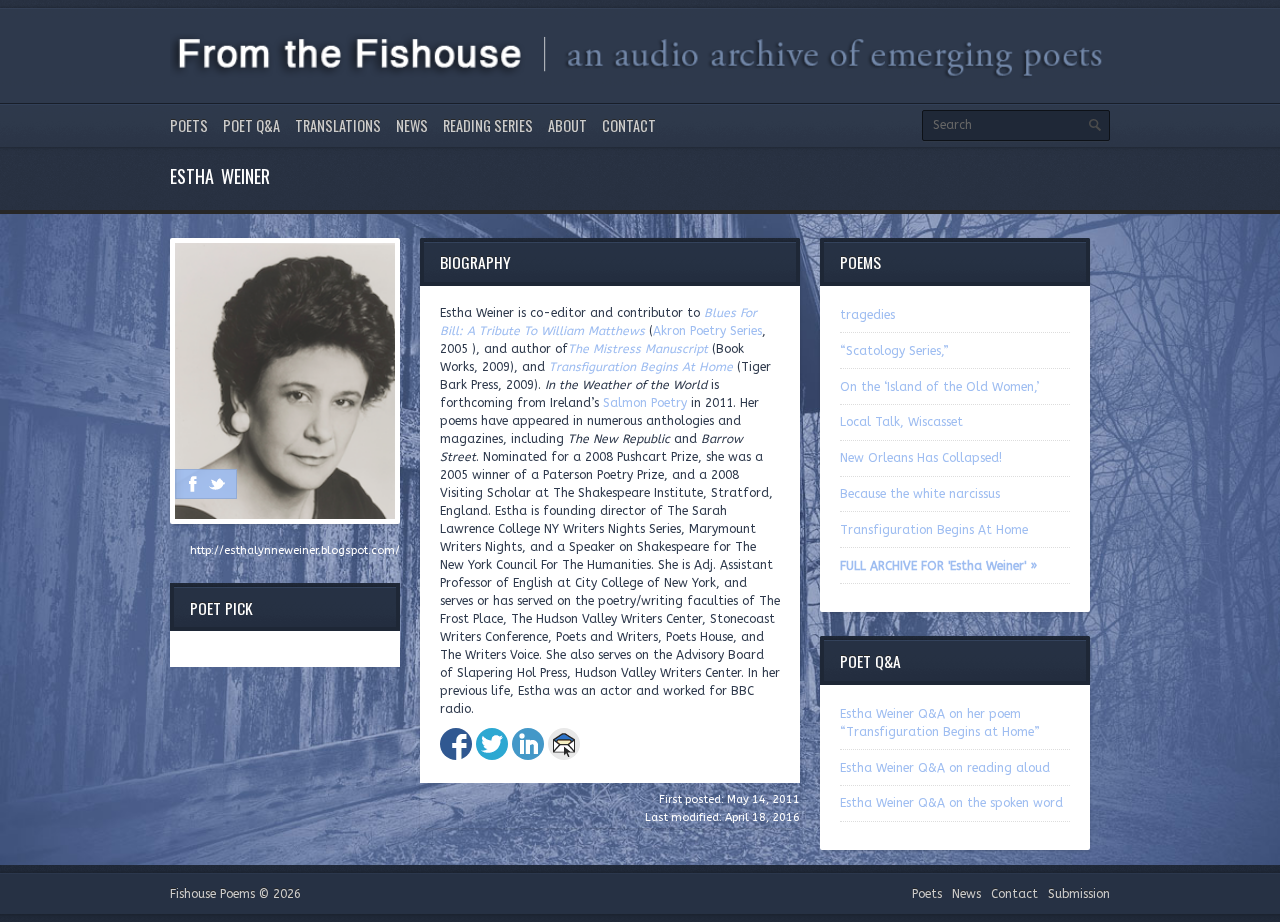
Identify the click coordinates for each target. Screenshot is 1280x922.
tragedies (867, 315)
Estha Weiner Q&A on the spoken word (951, 803)
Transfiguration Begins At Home (934, 530)
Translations (338, 125)
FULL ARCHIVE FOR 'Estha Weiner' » (938, 566)
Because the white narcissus (920, 494)
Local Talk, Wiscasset (901, 422)
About (567, 125)
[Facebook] (193, 484)
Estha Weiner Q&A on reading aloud (945, 768)
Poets (189, 125)
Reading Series (488, 125)
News (412, 125)
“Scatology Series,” (894, 351)
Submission (1079, 894)
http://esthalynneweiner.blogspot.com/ (295, 550)
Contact (629, 125)
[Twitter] (217, 484)
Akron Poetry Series (707, 331)
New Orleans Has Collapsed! (921, 458)
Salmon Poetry (645, 403)
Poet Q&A (251, 125)
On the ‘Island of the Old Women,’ (939, 387)
